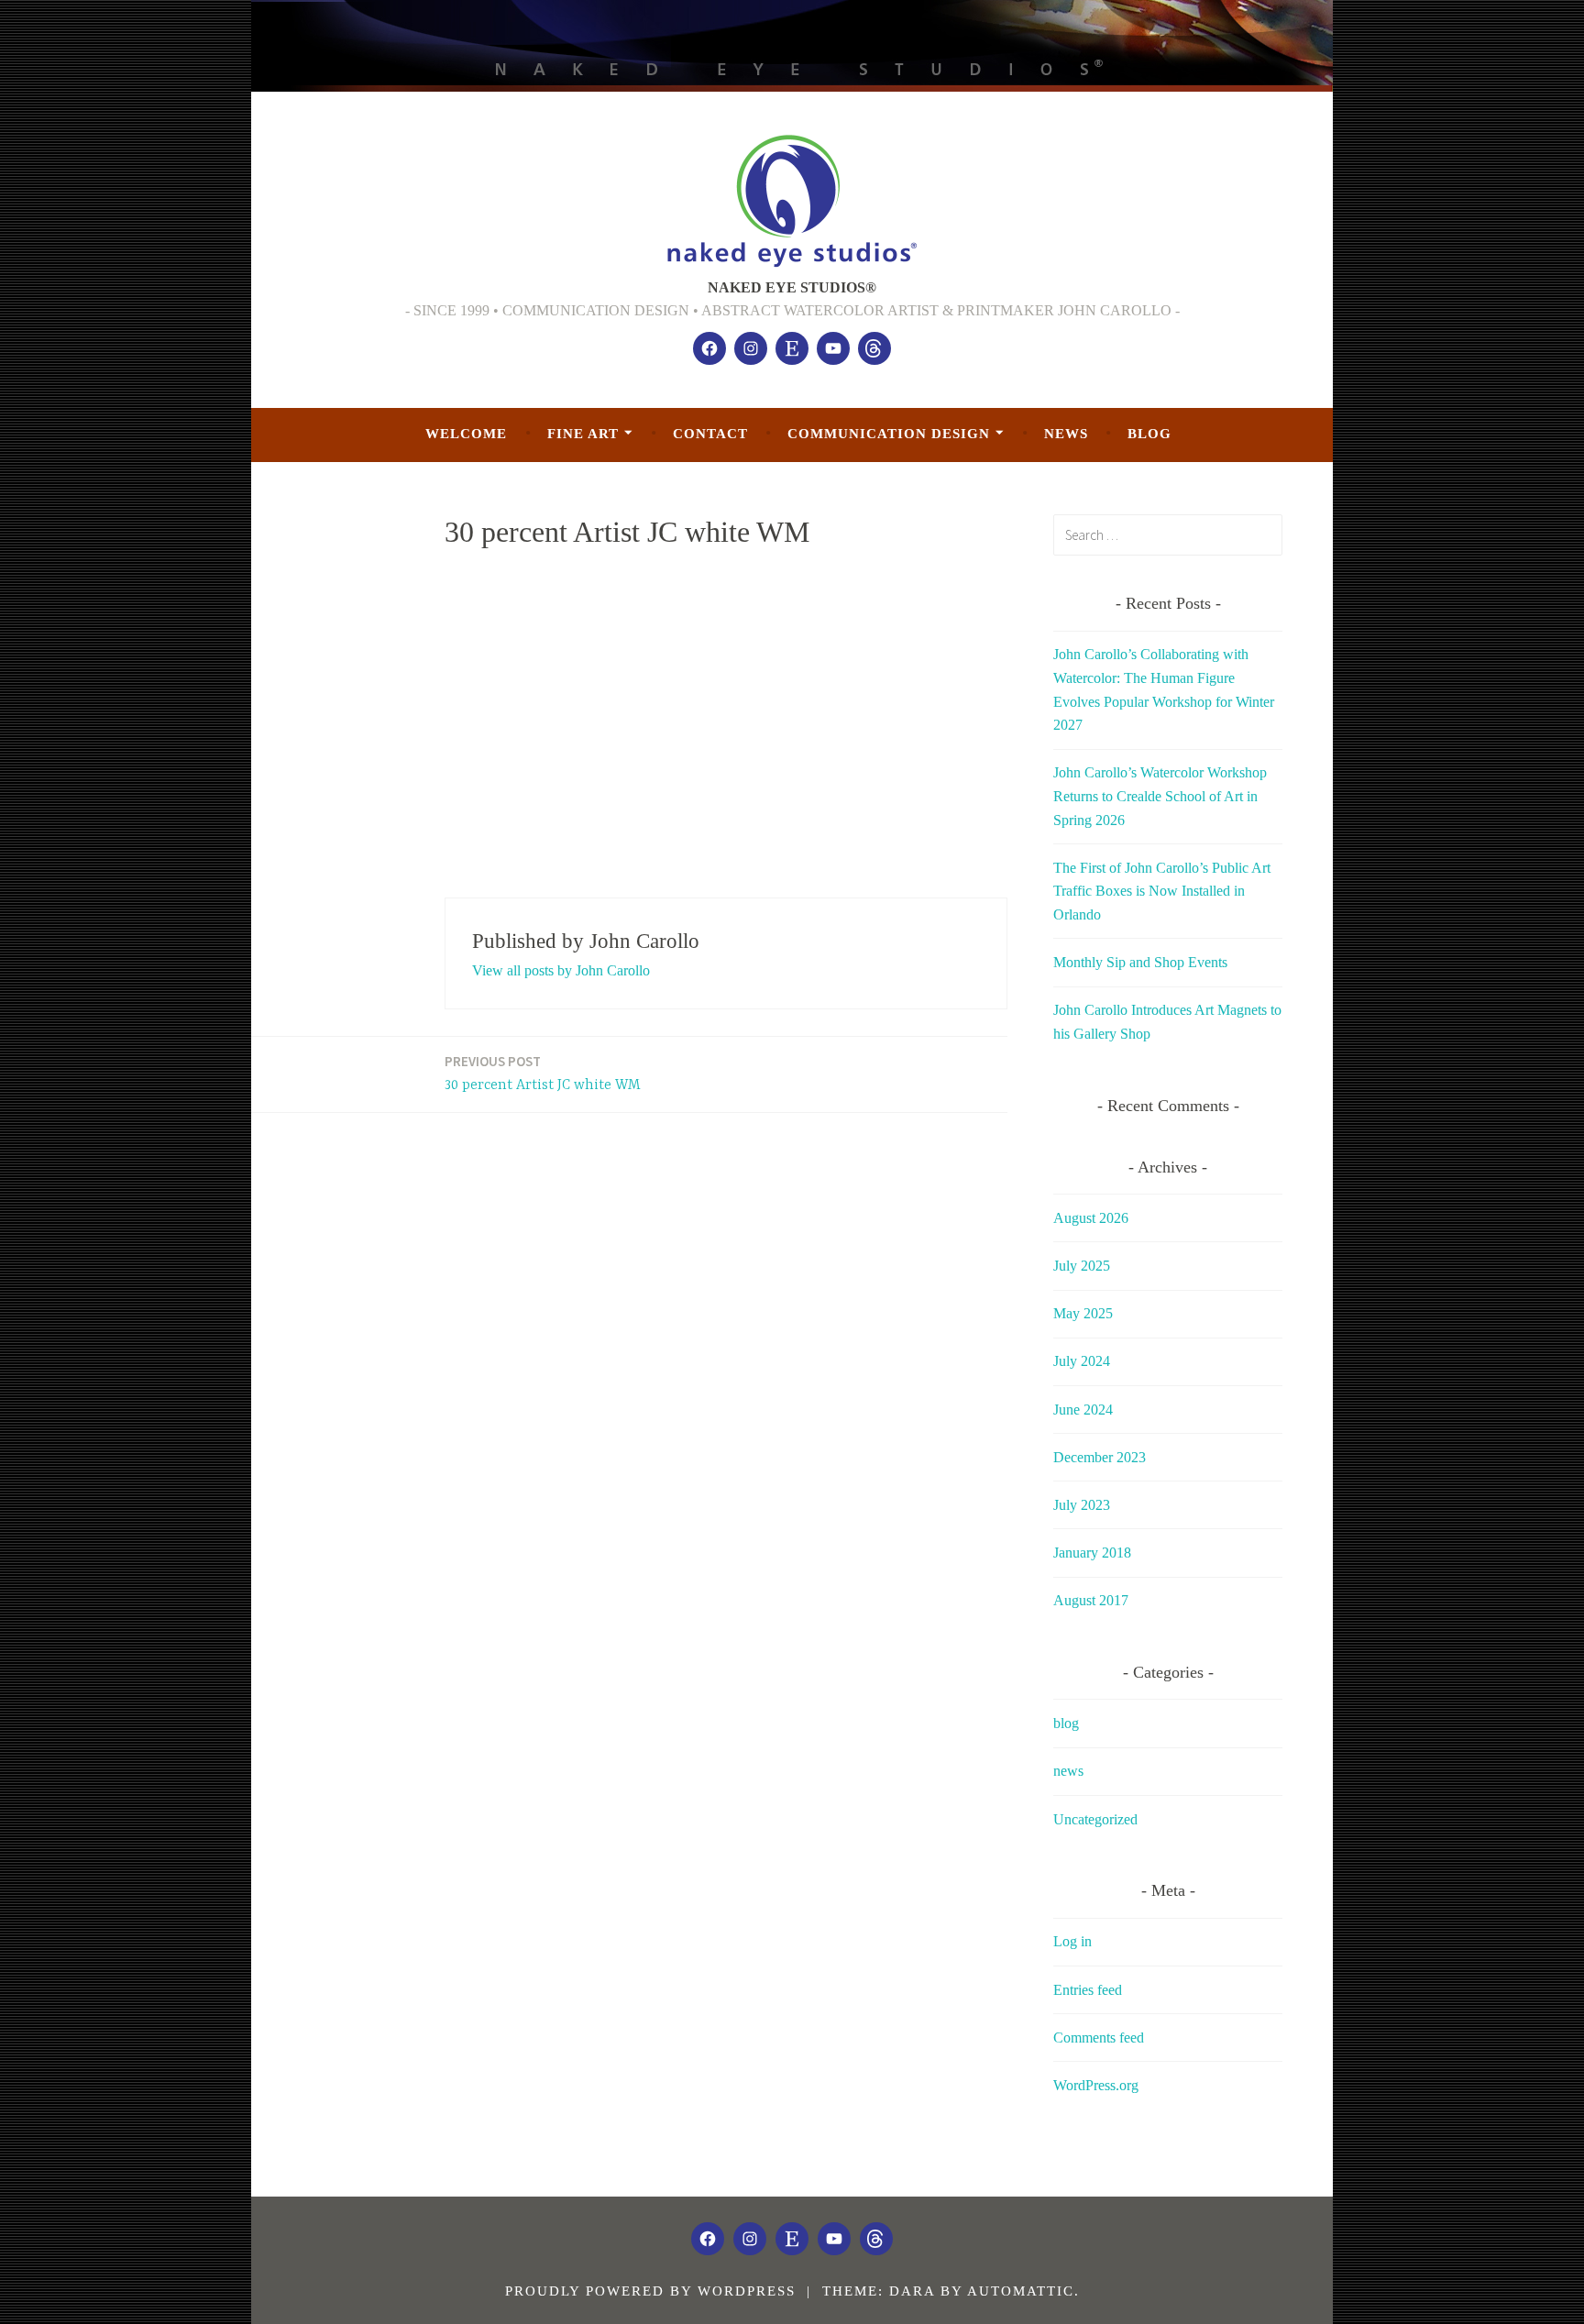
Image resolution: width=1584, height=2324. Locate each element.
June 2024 (1083, 1410)
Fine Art (583, 434)
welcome (466, 434)
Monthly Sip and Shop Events (1140, 962)
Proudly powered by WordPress (650, 2291)
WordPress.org (1096, 2085)
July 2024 (1082, 1361)
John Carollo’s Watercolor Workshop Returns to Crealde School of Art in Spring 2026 (1160, 796)
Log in (1072, 1941)
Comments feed (1099, 2038)
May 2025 (1083, 1313)
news (1066, 434)
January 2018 (1092, 1553)
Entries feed (1088, 1990)
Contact (710, 434)
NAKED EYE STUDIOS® (792, 287)
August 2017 (1091, 1600)
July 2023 (1082, 1505)
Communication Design (889, 434)
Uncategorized (1095, 1819)
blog (1149, 434)
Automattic (1021, 2291)
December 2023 (1100, 1457)
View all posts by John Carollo (561, 970)
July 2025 (1082, 1266)
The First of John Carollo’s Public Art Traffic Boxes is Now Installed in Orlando (1162, 891)
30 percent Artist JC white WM (543, 1073)
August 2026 (1091, 1218)
